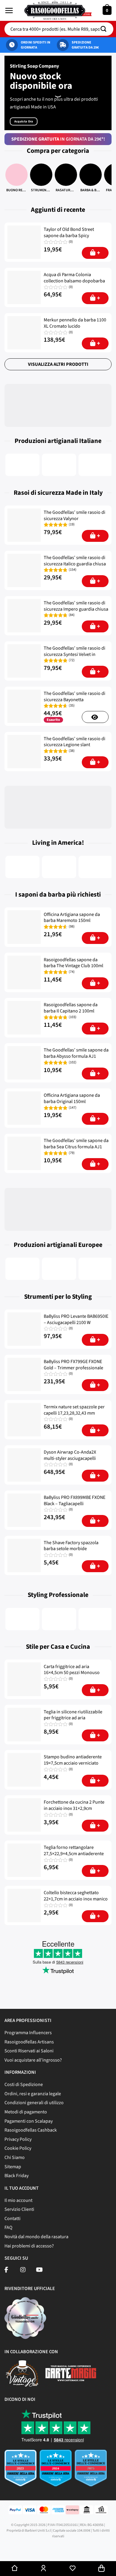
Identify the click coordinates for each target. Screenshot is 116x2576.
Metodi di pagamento (26, 2112)
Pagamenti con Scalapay (29, 2121)
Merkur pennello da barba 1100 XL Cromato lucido (75, 323)
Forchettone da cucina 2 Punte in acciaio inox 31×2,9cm (74, 1805)
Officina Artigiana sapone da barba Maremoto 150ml (72, 918)
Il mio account (18, 2200)
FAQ (8, 2227)
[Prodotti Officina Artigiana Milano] (59, 465)
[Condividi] (23, 2549)
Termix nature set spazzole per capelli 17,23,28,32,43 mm (74, 1410)
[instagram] (23, 2270)
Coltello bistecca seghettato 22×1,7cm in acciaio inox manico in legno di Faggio (76, 1899)
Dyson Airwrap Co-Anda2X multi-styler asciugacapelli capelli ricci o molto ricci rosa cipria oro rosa (73, 1462)
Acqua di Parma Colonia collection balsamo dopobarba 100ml (74, 281)
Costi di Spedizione (24, 2085)
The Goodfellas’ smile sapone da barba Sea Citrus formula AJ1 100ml (76, 1147)
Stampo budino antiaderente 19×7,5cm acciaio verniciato (73, 1760)
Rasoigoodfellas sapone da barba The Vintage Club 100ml (73, 963)
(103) (73, 1017)
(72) (72, 660)
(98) (72, 927)
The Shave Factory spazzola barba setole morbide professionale (71, 1549)
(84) (72, 615)
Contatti (12, 2219)
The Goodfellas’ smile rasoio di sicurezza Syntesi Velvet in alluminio (75, 654)
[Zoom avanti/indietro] (57, 2549)
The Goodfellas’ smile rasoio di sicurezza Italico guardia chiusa (75, 561)
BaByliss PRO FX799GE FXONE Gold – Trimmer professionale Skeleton (73, 1368)
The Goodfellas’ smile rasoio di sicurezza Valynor (75, 516)
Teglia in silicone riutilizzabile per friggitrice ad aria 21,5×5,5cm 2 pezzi (73, 1718)
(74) (72, 972)
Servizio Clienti (19, 2209)
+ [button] (99, 253)
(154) (73, 570)
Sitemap (13, 2167)
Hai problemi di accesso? (29, 2246)
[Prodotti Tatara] (59, 1269)
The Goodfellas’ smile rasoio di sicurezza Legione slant (75, 742)
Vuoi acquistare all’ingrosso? (33, 2060)
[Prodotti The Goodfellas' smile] (22, 465)
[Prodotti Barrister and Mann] (59, 867)
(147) (73, 1108)
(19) (72, 525)
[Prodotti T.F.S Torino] (96, 465)
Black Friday (17, 2176)
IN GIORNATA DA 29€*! (58, 139)
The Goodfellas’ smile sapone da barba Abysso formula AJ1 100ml (76, 1056)
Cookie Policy (18, 2148)
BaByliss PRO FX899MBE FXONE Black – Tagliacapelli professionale (75, 1504)
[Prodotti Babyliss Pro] (22, 1619)
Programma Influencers (28, 2033)
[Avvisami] (95, 717)
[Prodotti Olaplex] (96, 1619)
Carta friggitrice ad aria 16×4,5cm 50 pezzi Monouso (72, 1670)
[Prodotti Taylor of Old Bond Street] (22, 1269)
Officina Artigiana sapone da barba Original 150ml (72, 1099)
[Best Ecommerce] (58, 2471)
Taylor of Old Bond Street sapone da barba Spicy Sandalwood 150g (69, 236)
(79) (72, 1153)
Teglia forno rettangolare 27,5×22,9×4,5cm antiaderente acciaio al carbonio (74, 1854)
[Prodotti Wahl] (59, 1619)
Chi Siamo (15, 2157)
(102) (73, 1063)
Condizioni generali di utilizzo (34, 2103)
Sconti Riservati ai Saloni (29, 2051)
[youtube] (39, 2270)
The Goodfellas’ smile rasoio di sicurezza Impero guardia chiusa (76, 606)
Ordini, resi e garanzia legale (33, 2094)
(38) (72, 751)
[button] (9, 10)
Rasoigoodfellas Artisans (29, 2042)
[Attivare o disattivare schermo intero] (40, 2549)
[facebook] (6, 2270)
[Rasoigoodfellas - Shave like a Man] (58, 10)
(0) (71, 242)
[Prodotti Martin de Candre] (96, 1269)
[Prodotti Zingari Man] (22, 867)
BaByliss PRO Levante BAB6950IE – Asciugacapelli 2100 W (76, 1320)
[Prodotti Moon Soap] (96, 867)
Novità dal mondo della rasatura (36, 2237)
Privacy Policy (18, 2139)
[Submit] (106, 29)
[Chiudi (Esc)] (6, 2549)
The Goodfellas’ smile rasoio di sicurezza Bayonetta (75, 697)
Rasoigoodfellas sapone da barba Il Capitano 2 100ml (71, 1008)
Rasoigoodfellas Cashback (31, 2130)
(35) (72, 706)
